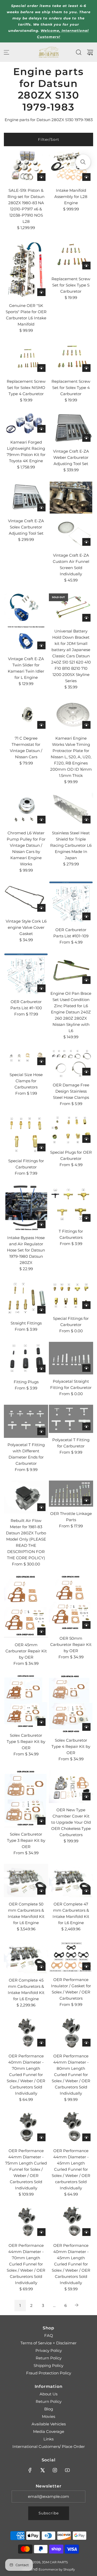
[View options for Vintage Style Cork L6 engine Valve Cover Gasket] (41, 908)
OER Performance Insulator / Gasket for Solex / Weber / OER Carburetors (71, 1989)
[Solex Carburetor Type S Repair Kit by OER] (26, 1701)
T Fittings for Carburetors (71, 1234)
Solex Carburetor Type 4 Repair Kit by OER (71, 1746)
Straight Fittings (26, 1323)
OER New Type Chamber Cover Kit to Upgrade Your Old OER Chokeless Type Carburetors (71, 1822)
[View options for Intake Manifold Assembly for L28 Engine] (86, 177)
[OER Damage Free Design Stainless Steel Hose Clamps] (71, 1063)
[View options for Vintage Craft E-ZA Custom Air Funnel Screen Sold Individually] (86, 542)
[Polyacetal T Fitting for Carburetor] (71, 1419)
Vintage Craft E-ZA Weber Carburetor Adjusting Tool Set (71, 457)
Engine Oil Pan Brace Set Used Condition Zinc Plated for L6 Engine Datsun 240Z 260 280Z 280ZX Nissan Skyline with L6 (71, 1012)
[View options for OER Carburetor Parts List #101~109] (86, 916)
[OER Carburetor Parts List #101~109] (71, 902)
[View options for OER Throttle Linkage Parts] (86, 1500)
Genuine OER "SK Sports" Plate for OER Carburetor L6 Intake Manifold (26, 315)
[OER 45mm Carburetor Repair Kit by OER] (26, 1606)
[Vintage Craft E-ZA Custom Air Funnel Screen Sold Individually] (71, 515)
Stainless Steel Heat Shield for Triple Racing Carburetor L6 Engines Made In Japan (71, 845)
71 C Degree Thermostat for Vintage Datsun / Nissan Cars (26, 748)
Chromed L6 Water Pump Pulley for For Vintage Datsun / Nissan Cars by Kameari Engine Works (26, 848)
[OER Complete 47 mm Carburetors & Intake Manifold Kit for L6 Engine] (71, 1881)
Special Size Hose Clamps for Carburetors (26, 1081)
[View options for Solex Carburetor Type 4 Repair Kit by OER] (86, 1727)
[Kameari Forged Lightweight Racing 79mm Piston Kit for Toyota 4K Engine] (26, 423)
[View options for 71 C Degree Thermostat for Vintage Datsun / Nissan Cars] (41, 725)
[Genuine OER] (26, 269)
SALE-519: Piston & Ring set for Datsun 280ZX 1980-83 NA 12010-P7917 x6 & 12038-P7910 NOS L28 (26, 206)
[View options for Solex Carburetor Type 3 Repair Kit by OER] (41, 1821)
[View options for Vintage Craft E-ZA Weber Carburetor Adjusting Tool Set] (86, 438)
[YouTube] (67, 2470)
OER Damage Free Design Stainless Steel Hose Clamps (71, 1091)
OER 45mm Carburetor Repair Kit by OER (26, 1651)
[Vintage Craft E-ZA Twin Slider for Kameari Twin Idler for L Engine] (26, 621)
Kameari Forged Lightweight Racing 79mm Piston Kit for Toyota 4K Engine (26, 451)
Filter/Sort (49, 139)
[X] (42, 2470)
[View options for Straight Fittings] (41, 1310)
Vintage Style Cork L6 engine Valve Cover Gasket (26, 927)
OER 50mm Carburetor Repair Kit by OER (71, 1644)
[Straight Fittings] (26, 1298)
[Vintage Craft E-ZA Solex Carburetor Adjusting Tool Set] (26, 498)
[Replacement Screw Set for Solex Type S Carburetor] (71, 255)
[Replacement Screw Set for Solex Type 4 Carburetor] (71, 358)
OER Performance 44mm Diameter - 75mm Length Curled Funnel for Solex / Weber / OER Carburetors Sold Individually (26, 2169)
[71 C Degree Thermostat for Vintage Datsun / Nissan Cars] (26, 715)
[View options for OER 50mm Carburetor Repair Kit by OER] (86, 1625)
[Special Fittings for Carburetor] (26, 1134)
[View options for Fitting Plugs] (41, 1368)
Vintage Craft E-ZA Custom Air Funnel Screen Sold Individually (71, 565)
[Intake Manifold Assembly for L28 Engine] (71, 167)
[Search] (79, 52)
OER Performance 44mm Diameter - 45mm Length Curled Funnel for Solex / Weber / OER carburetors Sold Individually (71, 2169)
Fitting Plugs (26, 1382)
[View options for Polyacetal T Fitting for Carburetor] (86, 1426)
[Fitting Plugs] (26, 1358)
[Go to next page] (77, 2306)
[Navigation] (6, 52)
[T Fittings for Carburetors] (71, 1204)
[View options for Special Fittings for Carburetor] (41, 1147)
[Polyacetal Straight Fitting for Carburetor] (71, 1358)
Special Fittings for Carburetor (26, 1164)
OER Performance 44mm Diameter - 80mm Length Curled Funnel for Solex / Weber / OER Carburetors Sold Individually (71, 2075)
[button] (83, 162)
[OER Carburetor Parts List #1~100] (26, 974)
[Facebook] (30, 2470)
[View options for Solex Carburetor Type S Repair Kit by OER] (41, 1722)
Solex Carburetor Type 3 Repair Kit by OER (26, 1840)
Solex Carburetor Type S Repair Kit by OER (26, 1742)
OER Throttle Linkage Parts (71, 1517)
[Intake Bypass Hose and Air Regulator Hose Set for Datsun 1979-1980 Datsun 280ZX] (26, 1207)
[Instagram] (55, 2470)
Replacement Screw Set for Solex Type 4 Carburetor (71, 388)
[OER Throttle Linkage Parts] (71, 1494)
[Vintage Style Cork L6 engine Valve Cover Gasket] (26, 898)
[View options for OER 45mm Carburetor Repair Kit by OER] (41, 1631)
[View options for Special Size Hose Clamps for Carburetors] (41, 1061)
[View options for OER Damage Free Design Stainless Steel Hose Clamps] (86, 1072)
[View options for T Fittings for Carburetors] (86, 1218)
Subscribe (49, 2513)
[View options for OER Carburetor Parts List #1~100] (41, 988)
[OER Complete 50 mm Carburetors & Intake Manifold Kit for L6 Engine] (26, 1881)
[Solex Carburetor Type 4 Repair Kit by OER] (71, 1704)
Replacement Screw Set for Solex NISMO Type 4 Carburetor (26, 388)
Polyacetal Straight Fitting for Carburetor (71, 1384)
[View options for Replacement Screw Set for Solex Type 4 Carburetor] (86, 368)
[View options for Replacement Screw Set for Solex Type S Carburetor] (86, 266)
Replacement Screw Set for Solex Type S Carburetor (71, 285)
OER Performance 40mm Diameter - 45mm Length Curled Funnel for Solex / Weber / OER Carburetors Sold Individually (71, 2264)
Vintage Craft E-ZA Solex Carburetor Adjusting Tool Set (26, 527)
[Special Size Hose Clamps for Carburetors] (26, 1058)
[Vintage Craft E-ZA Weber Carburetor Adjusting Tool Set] (71, 428)
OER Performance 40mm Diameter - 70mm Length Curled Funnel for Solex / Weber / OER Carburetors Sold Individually (26, 2075)
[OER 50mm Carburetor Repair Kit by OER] (71, 1603)
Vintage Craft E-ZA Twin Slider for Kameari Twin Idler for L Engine (26, 668)
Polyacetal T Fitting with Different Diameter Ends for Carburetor (26, 1454)
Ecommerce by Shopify (57, 2569)
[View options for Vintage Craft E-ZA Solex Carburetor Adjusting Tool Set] (41, 507)
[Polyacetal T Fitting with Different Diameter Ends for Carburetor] (26, 1421)
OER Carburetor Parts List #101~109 (71, 933)
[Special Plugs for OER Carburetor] (71, 1130)
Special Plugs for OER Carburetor (71, 1155)
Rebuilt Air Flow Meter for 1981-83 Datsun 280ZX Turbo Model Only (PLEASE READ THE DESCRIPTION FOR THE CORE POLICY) (26, 1539)
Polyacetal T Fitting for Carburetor (71, 1443)
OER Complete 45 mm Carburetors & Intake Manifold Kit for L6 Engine (26, 1989)
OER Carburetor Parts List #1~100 (26, 1005)
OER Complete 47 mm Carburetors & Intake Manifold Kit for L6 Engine (71, 1913)
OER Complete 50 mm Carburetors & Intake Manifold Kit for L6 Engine (26, 1913)
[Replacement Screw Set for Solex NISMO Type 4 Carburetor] (26, 358)
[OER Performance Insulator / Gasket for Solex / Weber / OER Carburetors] (71, 1956)
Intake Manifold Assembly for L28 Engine (71, 197)
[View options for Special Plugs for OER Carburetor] (86, 1139)
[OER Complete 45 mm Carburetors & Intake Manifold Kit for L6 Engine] (26, 1957)
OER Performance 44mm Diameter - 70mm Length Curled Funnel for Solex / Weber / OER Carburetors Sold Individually (26, 2264)
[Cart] (90, 52)
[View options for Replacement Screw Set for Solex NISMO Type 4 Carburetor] (41, 368)
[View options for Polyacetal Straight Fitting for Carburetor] (86, 1368)
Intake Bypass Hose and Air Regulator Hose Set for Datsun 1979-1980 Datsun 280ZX (26, 1250)
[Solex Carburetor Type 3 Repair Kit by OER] (26, 1799)
